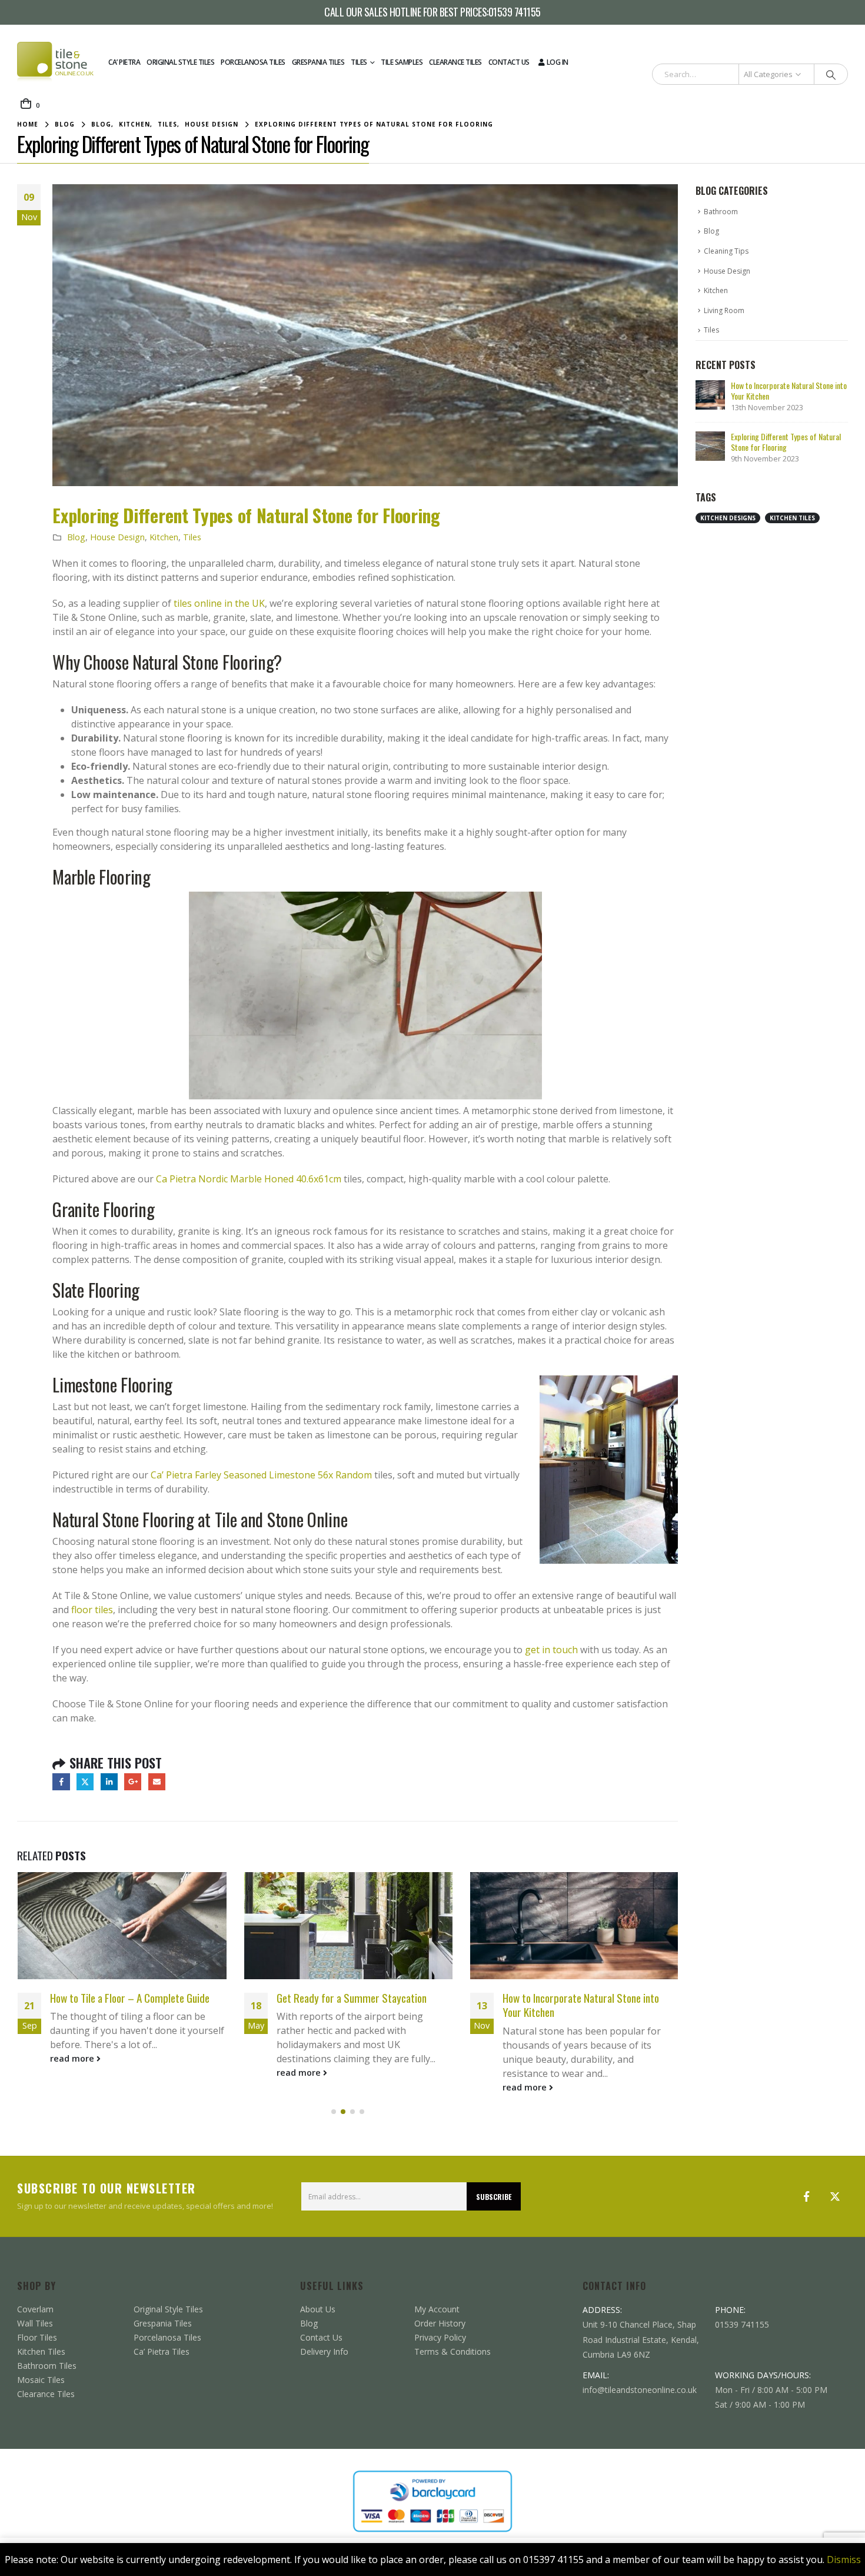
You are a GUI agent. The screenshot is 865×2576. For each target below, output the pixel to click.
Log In (558, 62)
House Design (117, 537)
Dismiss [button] (844, 2560)
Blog (76, 537)
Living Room (724, 310)
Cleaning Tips (726, 251)
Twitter (85, 1782)
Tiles (359, 62)
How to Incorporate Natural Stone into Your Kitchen (354, 2005)
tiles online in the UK (219, 603)
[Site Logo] (55, 62)
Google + (133, 1782)
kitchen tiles (792, 518)
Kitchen (164, 537)
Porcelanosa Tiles (253, 62)
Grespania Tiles (318, 62)
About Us (318, 2309)
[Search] (831, 74)
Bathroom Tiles (47, 2366)
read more (73, 2073)
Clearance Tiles (455, 62)
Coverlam (35, 2309)
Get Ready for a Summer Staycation (125, 1998)
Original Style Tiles (180, 62)
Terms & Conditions (453, 2351)
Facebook (61, 1782)
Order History (440, 2323)
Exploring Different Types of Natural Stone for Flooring (786, 442)
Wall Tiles (35, 2323)
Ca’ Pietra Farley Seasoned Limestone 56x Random (261, 1475)
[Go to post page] (122, 1926)
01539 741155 (515, 12)
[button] (334, 2112)
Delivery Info (324, 2351)
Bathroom (721, 212)
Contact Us (509, 62)
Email (157, 1782)
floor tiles (92, 1610)
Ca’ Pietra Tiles (162, 2351)
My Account (437, 2309)
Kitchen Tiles (41, 2351)
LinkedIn (109, 1782)
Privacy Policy (440, 2337)
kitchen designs (728, 518)
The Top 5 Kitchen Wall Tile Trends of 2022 (578, 2005)
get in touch (551, 1650)
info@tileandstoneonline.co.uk (640, 2390)
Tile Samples (402, 62)
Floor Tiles (37, 2337)
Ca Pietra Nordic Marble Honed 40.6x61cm (249, 1179)
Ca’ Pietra (124, 62)
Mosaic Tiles (41, 2380)
